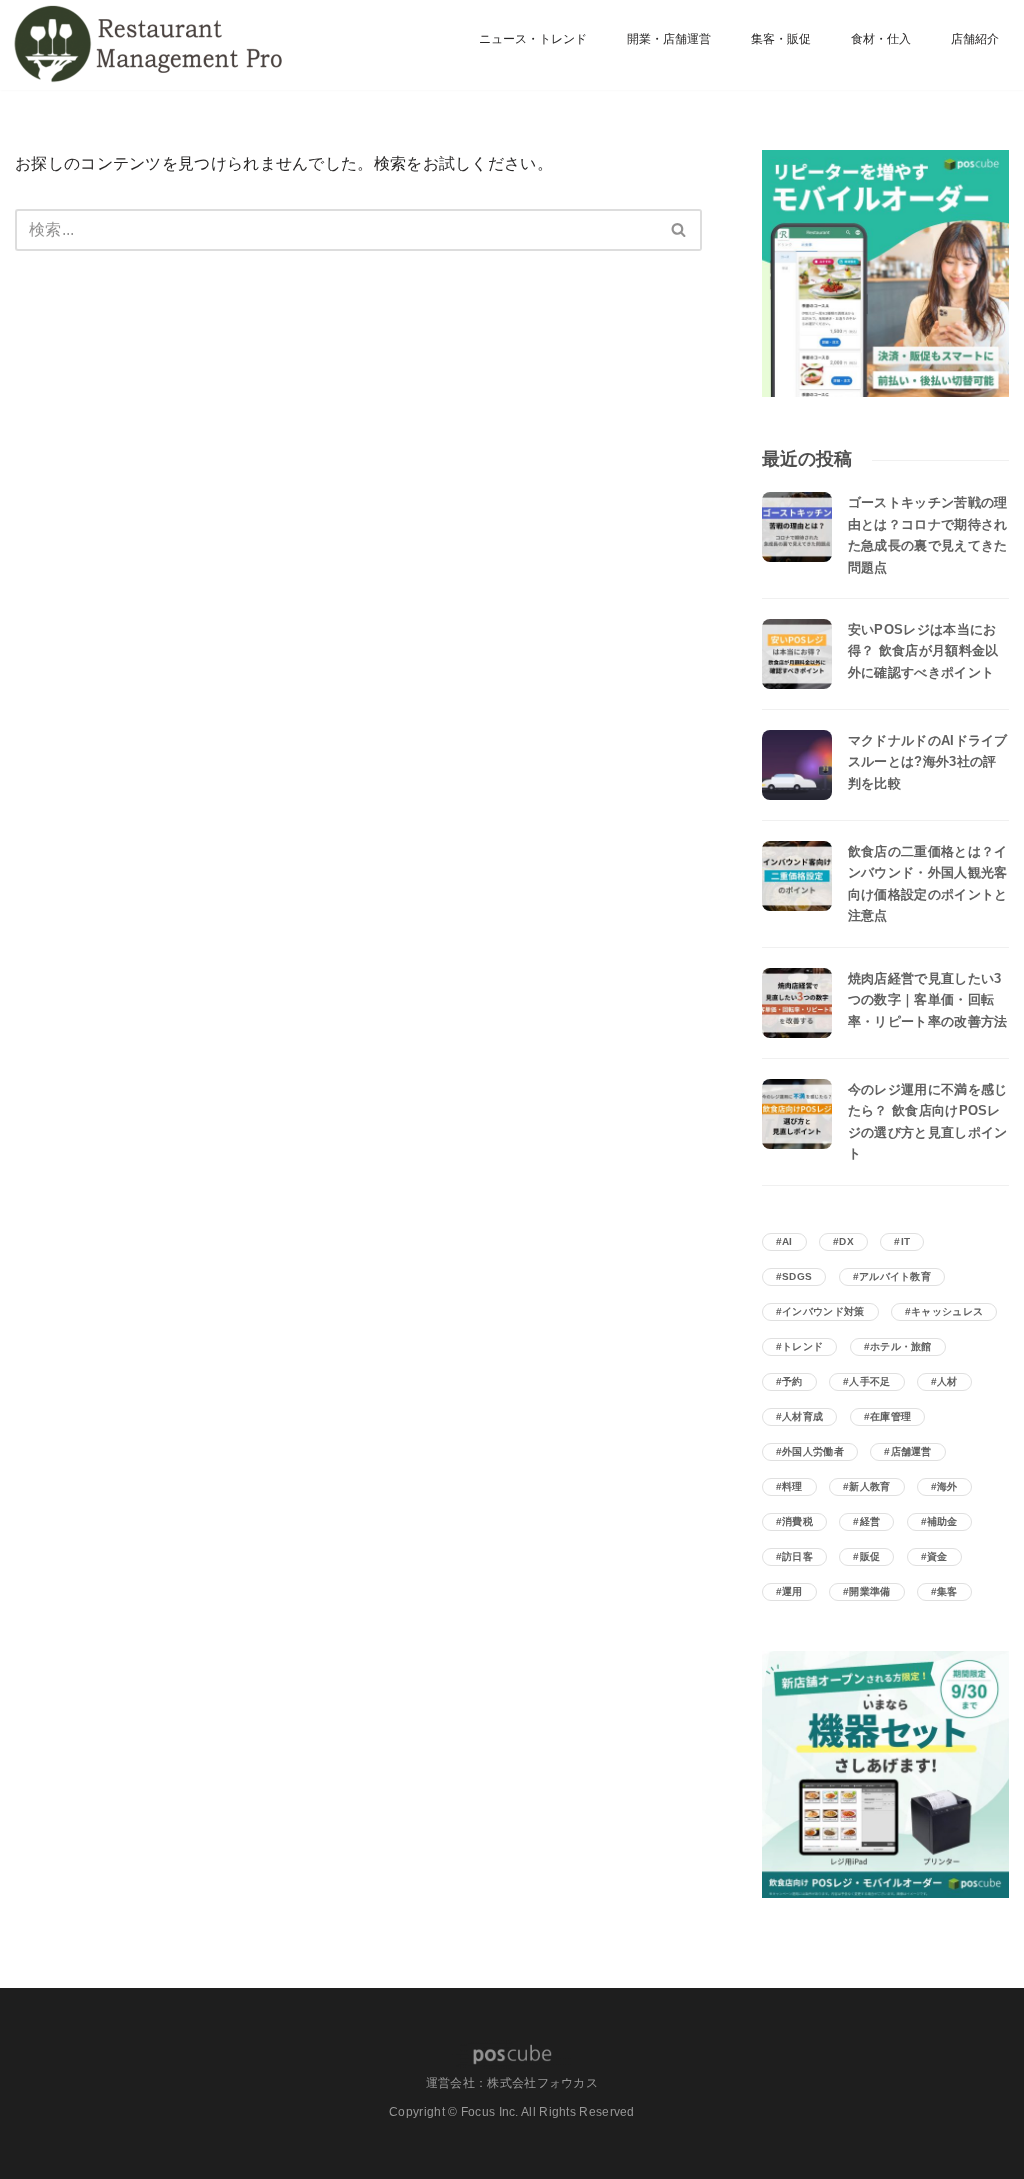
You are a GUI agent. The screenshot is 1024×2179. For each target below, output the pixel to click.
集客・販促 (781, 39)
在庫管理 (890, 1416)
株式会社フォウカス (542, 2083)
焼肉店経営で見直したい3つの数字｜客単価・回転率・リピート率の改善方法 (928, 1000)
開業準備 (869, 1591)
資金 (937, 1556)
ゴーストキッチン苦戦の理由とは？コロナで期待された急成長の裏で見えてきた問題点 (928, 534)
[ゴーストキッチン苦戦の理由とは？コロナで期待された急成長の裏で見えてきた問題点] (797, 527)
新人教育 (869, 1486)
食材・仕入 (881, 39)
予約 (792, 1381)
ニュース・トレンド (533, 39)
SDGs (797, 1276)
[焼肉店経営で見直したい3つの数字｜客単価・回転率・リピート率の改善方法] (797, 1003)
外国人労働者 (813, 1451)
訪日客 (797, 1556)
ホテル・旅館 (901, 1346)
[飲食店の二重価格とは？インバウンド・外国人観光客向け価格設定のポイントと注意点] (797, 876)
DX (846, 1241)
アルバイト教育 (895, 1276)
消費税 (797, 1521)
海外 (947, 1486)
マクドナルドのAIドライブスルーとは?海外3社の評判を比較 (928, 762)
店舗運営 (911, 1451)
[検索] (679, 230)
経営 (870, 1521)
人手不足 (869, 1381)
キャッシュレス (947, 1311)
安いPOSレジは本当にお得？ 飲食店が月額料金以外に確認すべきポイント (923, 651)
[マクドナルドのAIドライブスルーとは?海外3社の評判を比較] (797, 765)
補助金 (942, 1521)
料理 (792, 1486)
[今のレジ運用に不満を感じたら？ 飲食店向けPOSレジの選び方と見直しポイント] (797, 1114)
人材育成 (802, 1416)
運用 (792, 1591)
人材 (947, 1381)
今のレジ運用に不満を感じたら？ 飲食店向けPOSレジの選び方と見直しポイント (928, 1121)
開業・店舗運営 (669, 39)
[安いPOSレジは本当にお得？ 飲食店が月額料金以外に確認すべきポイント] (797, 654)
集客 (947, 1591)
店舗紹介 (975, 39)
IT (906, 1241)
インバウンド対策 (823, 1311)
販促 (870, 1556)
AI (787, 1241)
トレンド (802, 1346)
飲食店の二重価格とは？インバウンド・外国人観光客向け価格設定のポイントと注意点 (928, 883)
